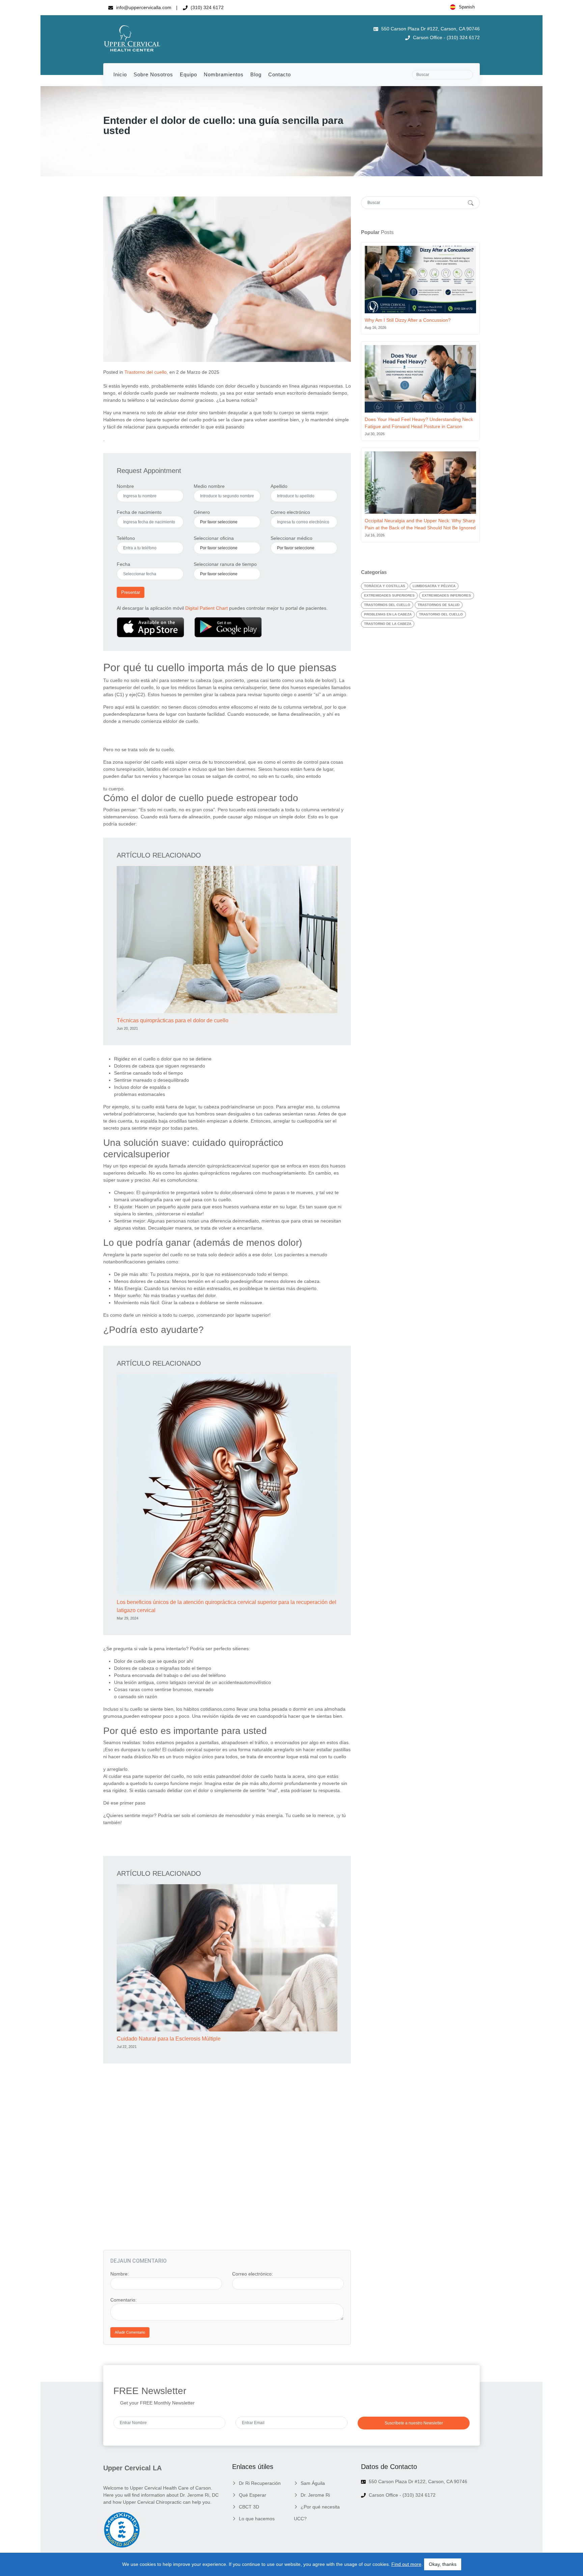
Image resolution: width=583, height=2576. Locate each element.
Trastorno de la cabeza (388, 624)
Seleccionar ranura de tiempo (225, 564)
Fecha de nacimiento (139, 512)
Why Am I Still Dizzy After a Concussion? (408, 320)
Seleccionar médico (291, 538)
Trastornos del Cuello (387, 605)
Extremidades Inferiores (447, 595)
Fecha (123, 564)
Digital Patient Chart (206, 608)
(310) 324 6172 (206, 7)
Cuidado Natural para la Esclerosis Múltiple (169, 2039)
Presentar (131, 592)
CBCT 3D (249, 2507)
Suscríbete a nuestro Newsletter (414, 2423)
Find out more (406, 2564)
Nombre (125, 486)
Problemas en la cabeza (388, 614)
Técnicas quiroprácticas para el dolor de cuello (173, 1020)
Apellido (279, 486)
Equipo (188, 74)
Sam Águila (313, 2483)
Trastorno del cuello (146, 372)
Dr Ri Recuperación (260, 2483)
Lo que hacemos (257, 2519)
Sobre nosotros (153, 74)
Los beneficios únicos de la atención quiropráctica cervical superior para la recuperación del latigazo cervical (227, 1606)
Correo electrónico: (253, 2274)
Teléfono (126, 538)
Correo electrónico (290, 512)
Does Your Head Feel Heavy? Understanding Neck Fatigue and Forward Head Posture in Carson (419, 423)
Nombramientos (224, 74)
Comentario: (123, 2300)
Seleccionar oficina (214, 538)
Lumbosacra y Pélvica (434, 586)
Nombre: (120, 2274)
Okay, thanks (443, 2564)
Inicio (120, 74)
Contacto (280, 74)
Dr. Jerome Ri (315, 2495)
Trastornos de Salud (439, 605)
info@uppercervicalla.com (143, 7)
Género (202, 512)
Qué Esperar (253, 2495)
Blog (256, 74)
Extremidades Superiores (389, 595)
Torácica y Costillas (385, 586)
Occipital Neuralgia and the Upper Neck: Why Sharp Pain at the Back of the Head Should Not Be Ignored (420, 524)
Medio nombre (209, 486)
